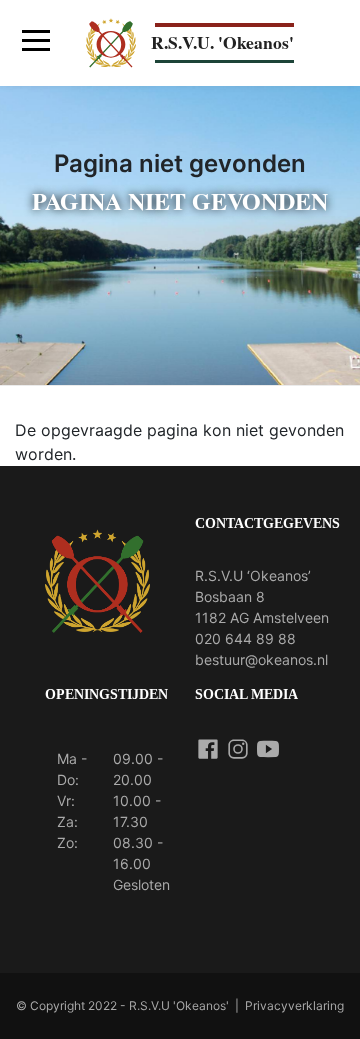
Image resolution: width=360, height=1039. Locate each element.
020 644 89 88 (245, 638)
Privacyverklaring (294, 1005)
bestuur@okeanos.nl (261, 659)
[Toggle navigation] (36, 43)
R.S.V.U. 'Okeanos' (222, 42)
